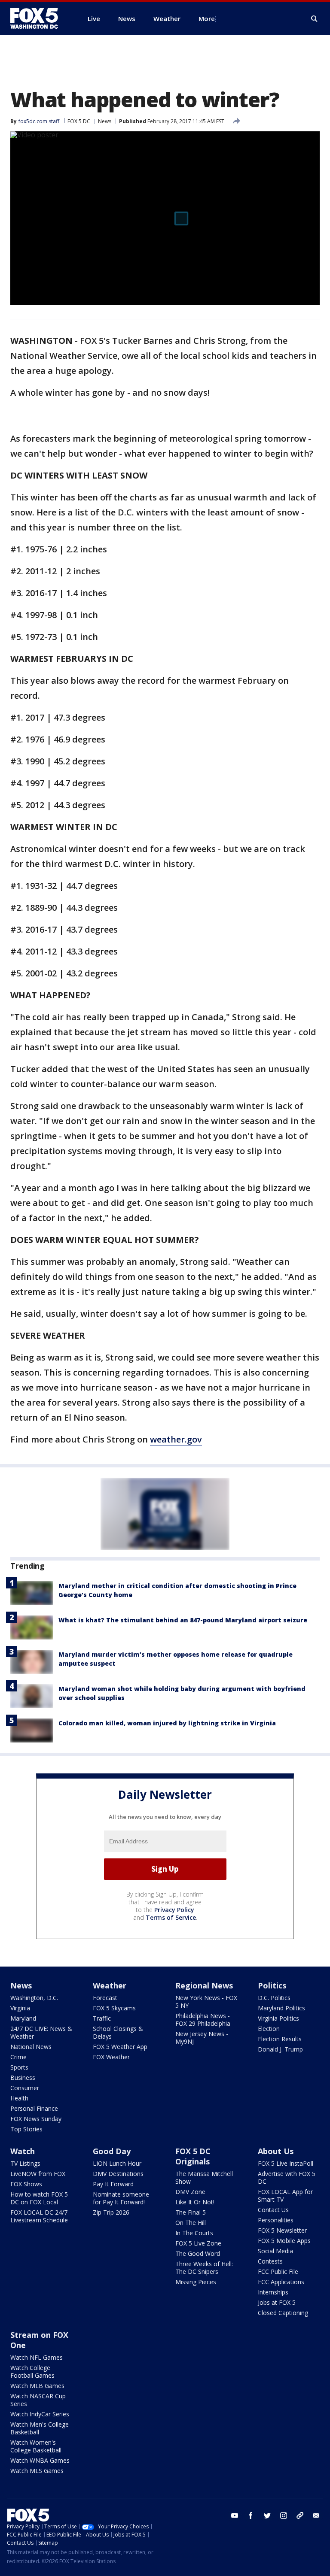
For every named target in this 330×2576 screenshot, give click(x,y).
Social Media (275, 2251)
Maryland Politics (281, 2008)
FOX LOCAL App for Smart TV (285, 2196)
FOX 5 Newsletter (282, 2230)
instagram (284, 2515)
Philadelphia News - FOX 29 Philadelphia (203, 2020)
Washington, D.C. (34, 1998)
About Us (276, 2151)
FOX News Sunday (36, 2119)
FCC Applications (281, 2282)
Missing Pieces (196, 2282)
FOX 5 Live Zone (198, 2243)
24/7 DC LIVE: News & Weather (41, 2032)
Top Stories (26, 2129)
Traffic (102, 2018)
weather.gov (176, 1439)
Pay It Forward (113, 2184)
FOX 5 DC (79, 121)
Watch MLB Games (37, 2386)
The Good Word (198, 2253)
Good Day (112, 2151)
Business (23, 2077)
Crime (18, 2057)
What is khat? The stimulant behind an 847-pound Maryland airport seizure (183, 1620)
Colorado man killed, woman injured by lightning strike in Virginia (167, 1723)
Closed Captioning (283, 2313)
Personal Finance (34, 2108)
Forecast (105, 1998)
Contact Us (273, 2210)
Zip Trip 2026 (111, 2212)
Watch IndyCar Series (40, 2414)
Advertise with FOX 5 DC (287, 2177)
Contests (270, 2261)
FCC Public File (278, 2271)
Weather (110, 1985)
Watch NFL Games (37, 2357)
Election (269, 2029)
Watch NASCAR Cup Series (38, 2400)
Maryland (23, 2018)
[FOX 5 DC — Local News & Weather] (39, 18)
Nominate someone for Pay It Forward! (121, 2198)
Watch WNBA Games (40, 2460)
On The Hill (191, 2223)
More (207, 18)
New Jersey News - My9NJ (202, 2038)
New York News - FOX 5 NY (206, 2002)
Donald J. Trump (280, 2049)
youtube (235, 2515)
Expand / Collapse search (315, 19)
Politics (272, 1985)
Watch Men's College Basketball (40, 2428)
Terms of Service (171, 1917)
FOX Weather (111, 2057)
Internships (273, 2292)
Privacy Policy (174, 1910)
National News (31, 2047)
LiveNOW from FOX (38, 2174)
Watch (23, 2151)
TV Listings (25, 2163)
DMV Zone (190, 2192)
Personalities (276, 2220)
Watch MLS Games (37, 2471)
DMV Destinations (118, 2174)
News (105, 121)
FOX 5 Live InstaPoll (286, 2163)
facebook (251, 2515)
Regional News (204, 1985)
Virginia (20, 2008)
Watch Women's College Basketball (36, 2446)
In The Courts (194, 2233)
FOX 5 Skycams (114, 2008)
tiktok (300, 2515)
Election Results (280, 2039)
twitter (267, 2515)
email (316, 2515)
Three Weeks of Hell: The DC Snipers (204, 2268)
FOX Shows (26, 2184)
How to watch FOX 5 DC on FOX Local (39, 2198)
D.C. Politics (274, 1998)
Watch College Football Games (32, 2371)
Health (19, 2098)
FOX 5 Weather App (120, 2047)
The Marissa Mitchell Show (204, 2177)
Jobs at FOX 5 (277, 2302)
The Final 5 (191, 2212)
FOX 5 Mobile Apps (284, 2241)
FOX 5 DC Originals (193, 2156)
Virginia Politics (278, 2018)
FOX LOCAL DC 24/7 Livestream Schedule (39, 2216)
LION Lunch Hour (117, 2163)
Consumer (25, 2088)
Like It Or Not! (195, 2202)
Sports (19, 2067)
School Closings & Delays (118, 2032)
